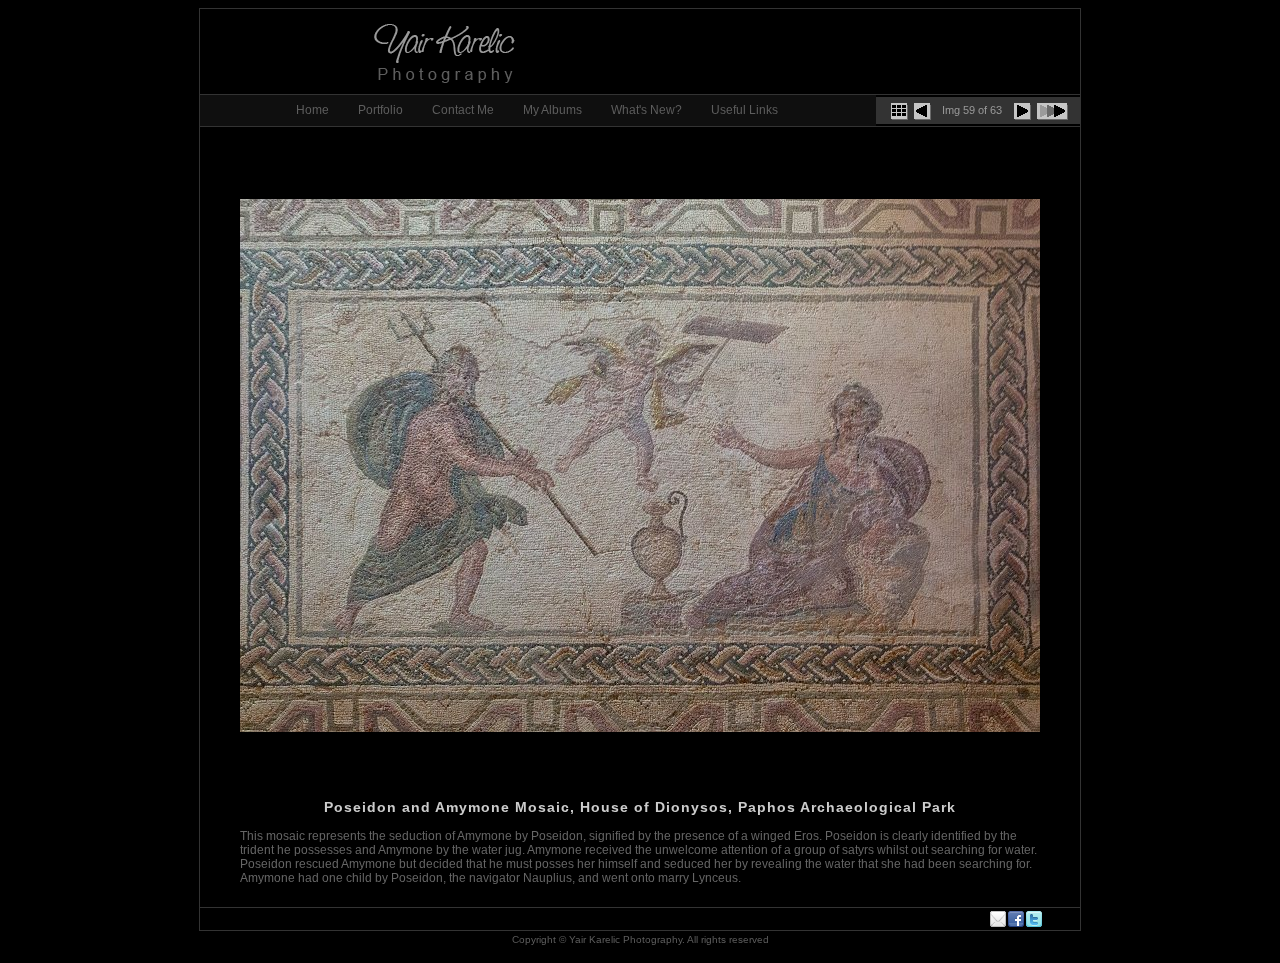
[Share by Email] (999, 919)
